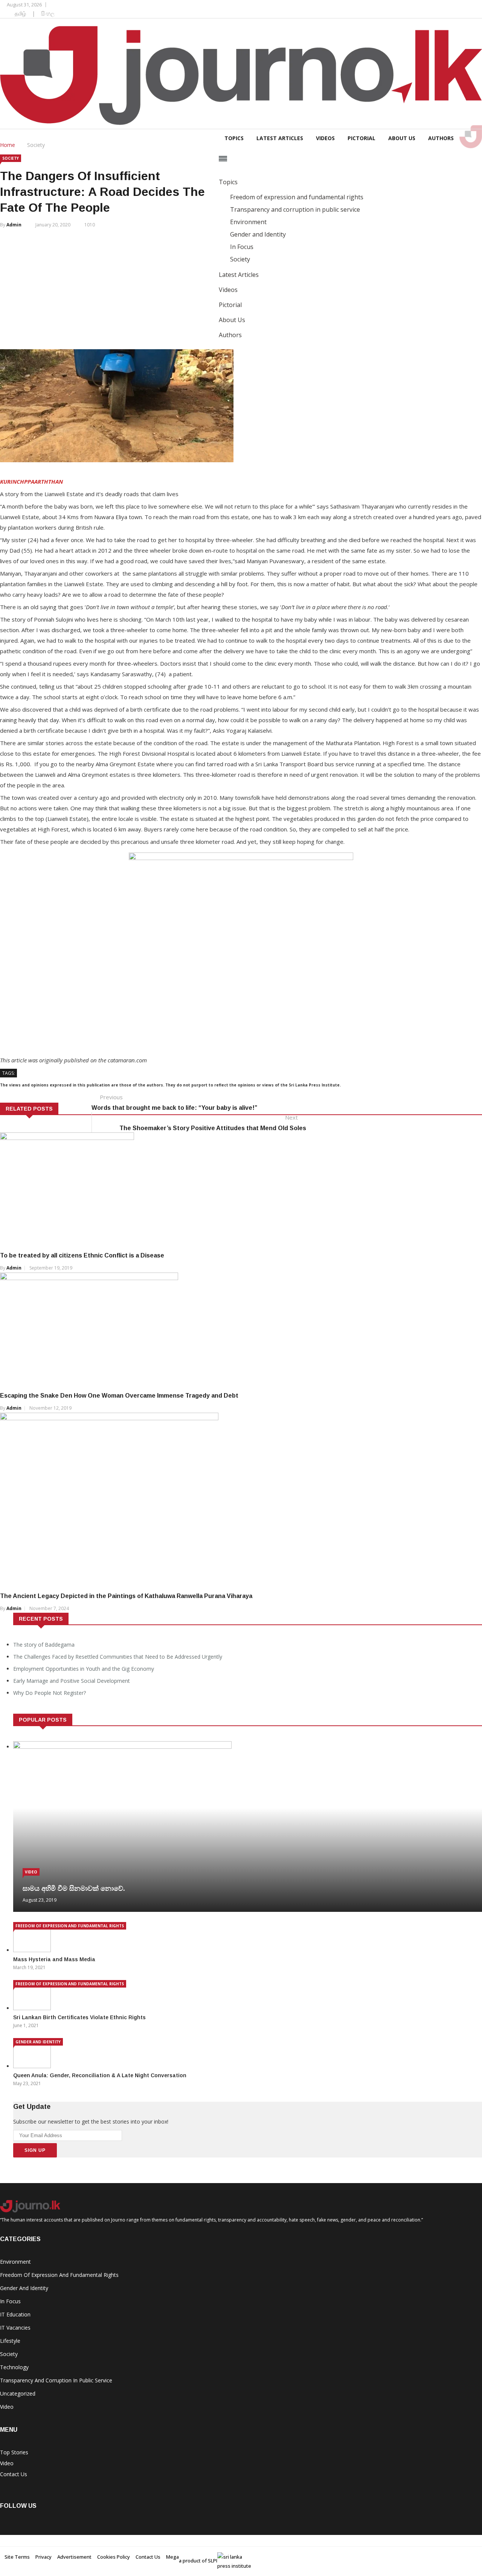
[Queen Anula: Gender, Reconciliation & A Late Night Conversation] (34, 2066)
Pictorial (361, 138)
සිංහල (48, 13)
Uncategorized (18, 2393)
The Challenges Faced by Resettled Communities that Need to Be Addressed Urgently (118, 1657)
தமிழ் (20, 13)
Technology (14, 2367)
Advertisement (74, 2557)
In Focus (10, 2301)
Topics (234, 138)
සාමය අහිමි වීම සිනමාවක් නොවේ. (74, 1888)
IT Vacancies (15, 2328)
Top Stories (14, 2452)
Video (31, 1872)
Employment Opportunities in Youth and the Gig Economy (84, 1669)
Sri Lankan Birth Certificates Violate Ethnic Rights (79, 2017)
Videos (325, 138)
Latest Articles (280, 138)
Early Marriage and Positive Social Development (72, 1681)
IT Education (15, 2314)
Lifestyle (10, 2341)
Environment (15, 2262)
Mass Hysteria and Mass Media (54, 1959)
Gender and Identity (38, 2042)
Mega (172, 2557)
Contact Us (14, 2474)
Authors (441, 138)
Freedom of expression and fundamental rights (70, 1926)
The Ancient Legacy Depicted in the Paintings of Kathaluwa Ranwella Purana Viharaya (126, 1596)
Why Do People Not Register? (50, 1693)
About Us (402, 138)
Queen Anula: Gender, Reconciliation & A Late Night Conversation (100, 2075)
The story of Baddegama (44, 1645)
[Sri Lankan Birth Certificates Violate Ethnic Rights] (34, 2008)
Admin (14, 225)
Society (36, 145)
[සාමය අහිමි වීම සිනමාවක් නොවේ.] (122, 1747)
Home (8, 145)
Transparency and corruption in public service (56, 2380)
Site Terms (17, 2557)
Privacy (43, 2557)
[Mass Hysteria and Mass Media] (34, 1950)
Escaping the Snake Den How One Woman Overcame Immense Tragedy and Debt (119, 1396)
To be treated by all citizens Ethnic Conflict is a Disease (82, 1255)
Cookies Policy (114, 2557)
